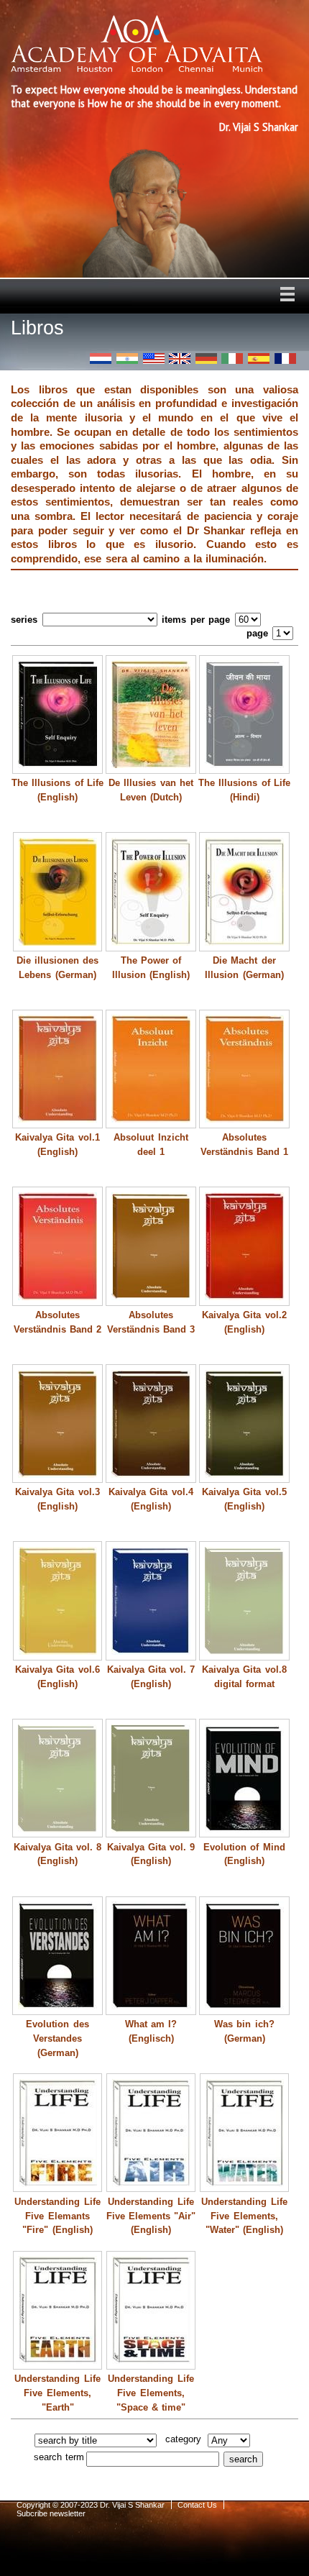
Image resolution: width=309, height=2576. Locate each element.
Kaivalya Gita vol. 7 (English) (151, 1677)
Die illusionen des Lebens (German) (58, 968)
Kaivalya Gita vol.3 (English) (57, 1499)
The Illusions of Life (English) (57, 790)
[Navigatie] (287, 294)
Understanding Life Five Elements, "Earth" (57, 2393)
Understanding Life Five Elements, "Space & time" (151, 2393)
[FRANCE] (285, 358)
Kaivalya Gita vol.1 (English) (57, 1145)
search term (59, 2457)
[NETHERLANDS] (101, 358)
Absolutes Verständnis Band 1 (245, 1145)
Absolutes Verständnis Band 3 (151, 1322)
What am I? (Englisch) (151, 2031)
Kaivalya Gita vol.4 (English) (151, 1499)
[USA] (154, 358)
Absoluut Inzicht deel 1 (151, 1145)
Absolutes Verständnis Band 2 (58, 1322)
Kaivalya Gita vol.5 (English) (244, 1499)
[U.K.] (180, 358)
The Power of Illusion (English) (151, 968)
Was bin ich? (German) (244, 2031)
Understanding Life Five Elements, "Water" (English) (244, 2216)
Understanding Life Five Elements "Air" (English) (151, 2216)
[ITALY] (232, 358)
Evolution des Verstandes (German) (57, 2038)
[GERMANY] (206, 358)
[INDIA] (127, 358)
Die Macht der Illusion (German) (244, 968)
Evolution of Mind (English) (244, 1854)
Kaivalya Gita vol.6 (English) (57, 1677)
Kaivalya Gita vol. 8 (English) (58, 1854)
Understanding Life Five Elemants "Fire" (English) (57, 2216)
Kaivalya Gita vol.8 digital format (244, 1677)
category (183, 2439)
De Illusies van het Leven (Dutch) (151, 790)
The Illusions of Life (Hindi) (244, 790)
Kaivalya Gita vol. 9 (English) (151, 1854)
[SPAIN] (259, 358)
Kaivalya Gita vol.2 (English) (244, 1322)
